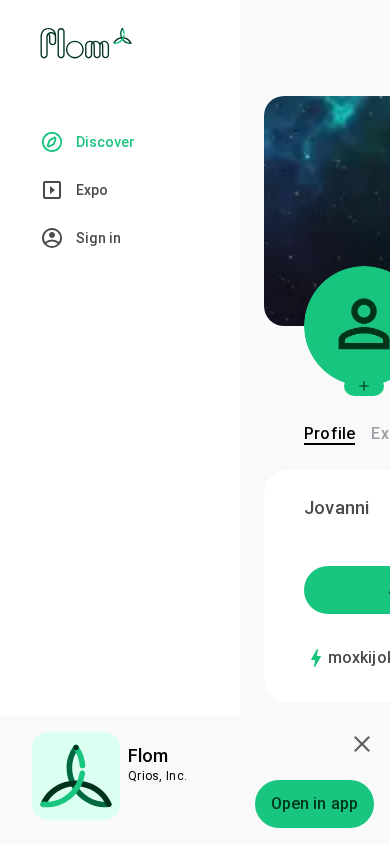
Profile (329, 433)
